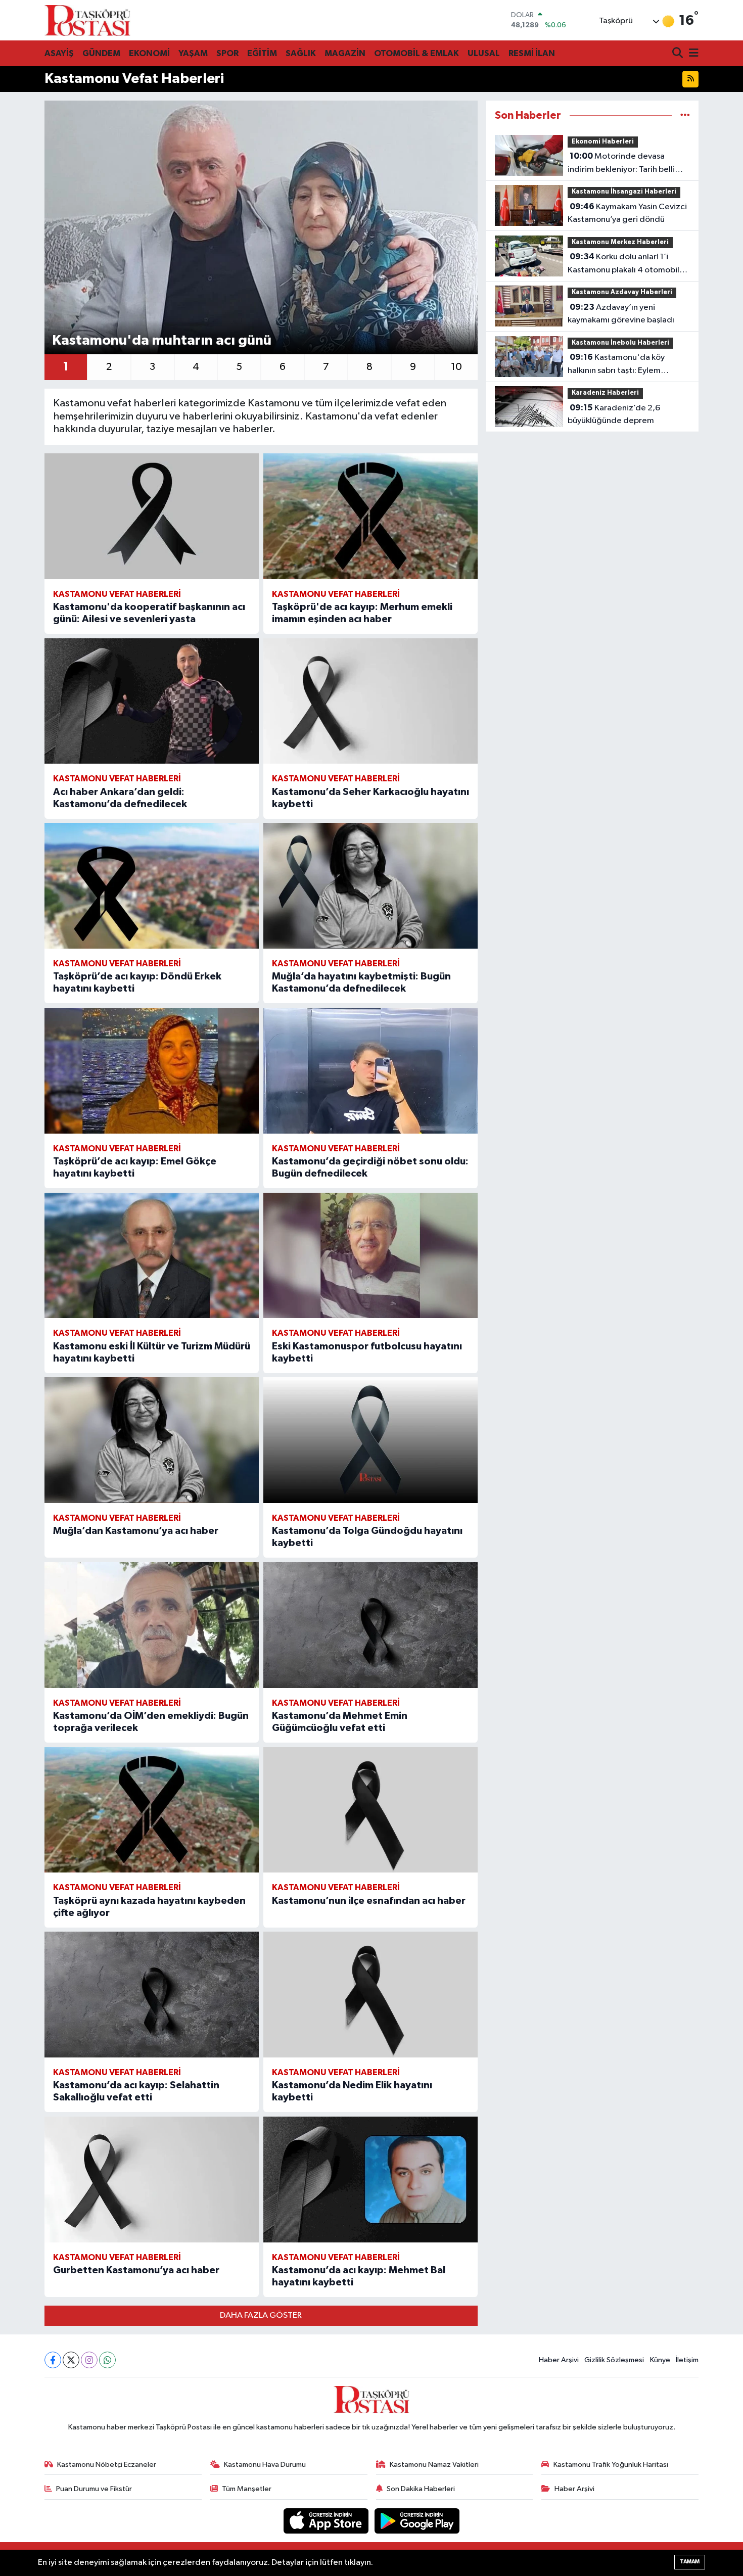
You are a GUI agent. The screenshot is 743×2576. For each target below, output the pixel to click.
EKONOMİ (149, 53)
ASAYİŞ (59, 53)
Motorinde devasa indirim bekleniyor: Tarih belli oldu (621, 164)
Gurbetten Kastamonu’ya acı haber (136, 2270)
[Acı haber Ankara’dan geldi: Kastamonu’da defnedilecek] (152, 701)
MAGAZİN (345, 53)
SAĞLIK (301, 53)
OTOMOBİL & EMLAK (416, 53)
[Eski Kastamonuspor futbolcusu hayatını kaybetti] (370, 1256)
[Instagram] (89, 2360)
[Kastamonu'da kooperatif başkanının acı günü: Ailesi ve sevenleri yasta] (152, 516)
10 (456, 367)
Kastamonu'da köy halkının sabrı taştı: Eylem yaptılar (616, 365)
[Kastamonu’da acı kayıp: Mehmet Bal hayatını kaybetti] (370, 2180)
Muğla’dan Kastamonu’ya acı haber (136, 1531)
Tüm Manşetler (247, 2489)
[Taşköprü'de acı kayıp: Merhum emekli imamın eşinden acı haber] (370, 516)
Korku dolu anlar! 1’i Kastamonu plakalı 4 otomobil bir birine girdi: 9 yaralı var (623, 264)
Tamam (690, 2562)
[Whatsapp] (107, 2360)
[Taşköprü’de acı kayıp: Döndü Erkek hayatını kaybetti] (152, 886)
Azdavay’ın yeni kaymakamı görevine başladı (621, 314)
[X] (71, 2360)
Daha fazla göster (261, 2315)
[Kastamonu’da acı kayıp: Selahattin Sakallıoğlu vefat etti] (152, 1995)
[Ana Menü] (692, 54)
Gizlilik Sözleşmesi (614, 2360)
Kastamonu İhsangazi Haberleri (624, 192)
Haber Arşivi (559, 2360)
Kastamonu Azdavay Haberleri (622, 292)
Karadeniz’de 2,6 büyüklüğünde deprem (614, 414)
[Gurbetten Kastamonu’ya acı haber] (152, 2180)
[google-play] (417, 2521)
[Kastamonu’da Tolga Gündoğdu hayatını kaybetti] (370, 1440)
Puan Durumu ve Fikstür (94, 2489)
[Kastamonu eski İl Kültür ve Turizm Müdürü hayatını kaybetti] (152, 1256)
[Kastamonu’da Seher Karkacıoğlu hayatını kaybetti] (370, 701)
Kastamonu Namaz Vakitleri (434, 2465)
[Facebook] (53, 2360)
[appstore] (327, 2521)
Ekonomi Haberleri (603, 142)
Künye (660, 2360)
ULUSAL (484, 53)
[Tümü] (685, 115)
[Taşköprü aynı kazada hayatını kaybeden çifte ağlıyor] (152, 1810)
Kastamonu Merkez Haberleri (620, 242)
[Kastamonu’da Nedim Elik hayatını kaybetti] (370, 1995)
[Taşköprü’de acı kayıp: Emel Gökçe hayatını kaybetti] (152, 1071)
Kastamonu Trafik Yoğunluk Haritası (611, 2465)
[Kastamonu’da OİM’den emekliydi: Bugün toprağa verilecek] (152, 1625)
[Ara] (679, 54)
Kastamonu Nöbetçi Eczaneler (107, 2465)
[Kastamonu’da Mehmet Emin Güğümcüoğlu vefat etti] (370, 1625)
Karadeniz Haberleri (605, 393)
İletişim (687, 2360)
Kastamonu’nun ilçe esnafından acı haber (369, 1901)
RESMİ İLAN (532, 53)
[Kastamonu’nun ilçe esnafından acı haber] (370, 1810)
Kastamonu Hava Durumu (265, 2465)
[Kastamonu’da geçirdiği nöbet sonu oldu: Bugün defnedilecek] (370, 1071)
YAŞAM (193, 53)
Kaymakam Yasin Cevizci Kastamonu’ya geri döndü (627, 213)
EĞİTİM (262, 53)
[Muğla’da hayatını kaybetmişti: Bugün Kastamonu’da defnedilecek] (370, 886)
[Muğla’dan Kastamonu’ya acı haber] (152, 1440)
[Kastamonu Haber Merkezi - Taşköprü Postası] (87, 20)
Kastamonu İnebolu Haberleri (620, 343)
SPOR (227, 53)
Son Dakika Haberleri (421, 2489)
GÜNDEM (101, 53)
